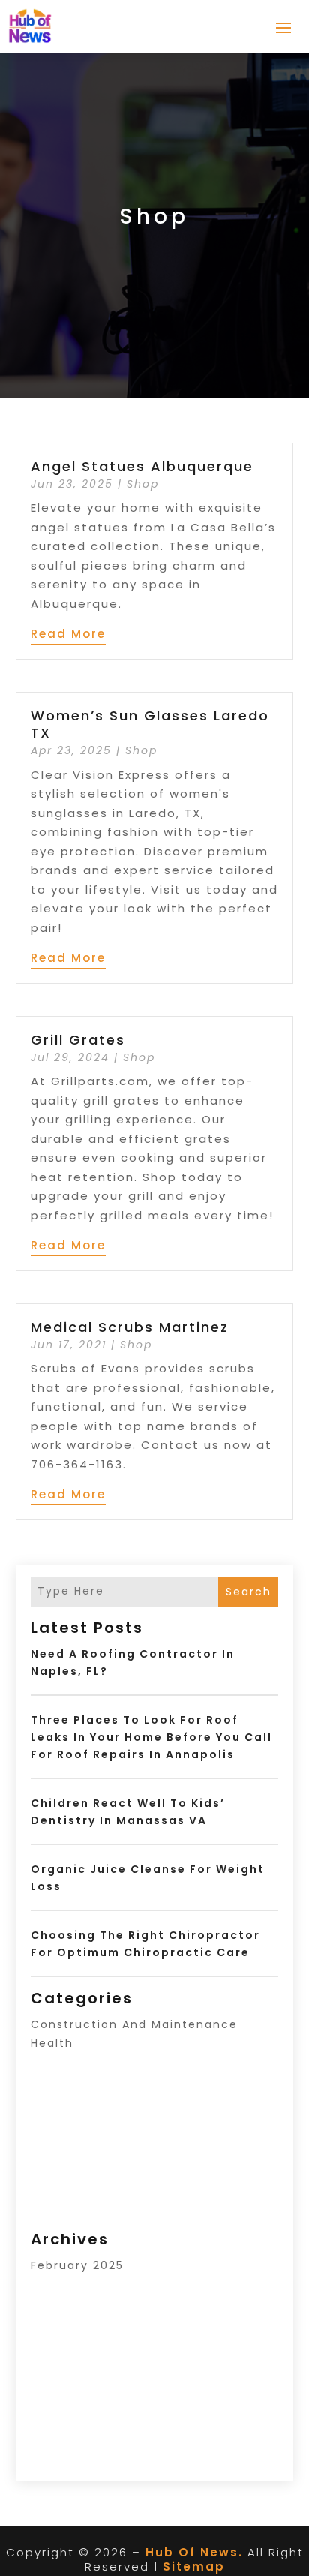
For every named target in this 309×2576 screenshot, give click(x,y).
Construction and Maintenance (134, 2024)
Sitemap (194, 2567)
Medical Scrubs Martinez (130, 1327)
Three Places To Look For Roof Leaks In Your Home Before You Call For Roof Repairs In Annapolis (151, 1737)
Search (249, 1592)
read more (68, 634)
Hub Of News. (194, 2552)
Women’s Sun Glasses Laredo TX (150, 724)
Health (52, 2043)
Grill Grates (78, 1040)
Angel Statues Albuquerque (142, 466)
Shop (143, 484)
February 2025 (77, 2265)
